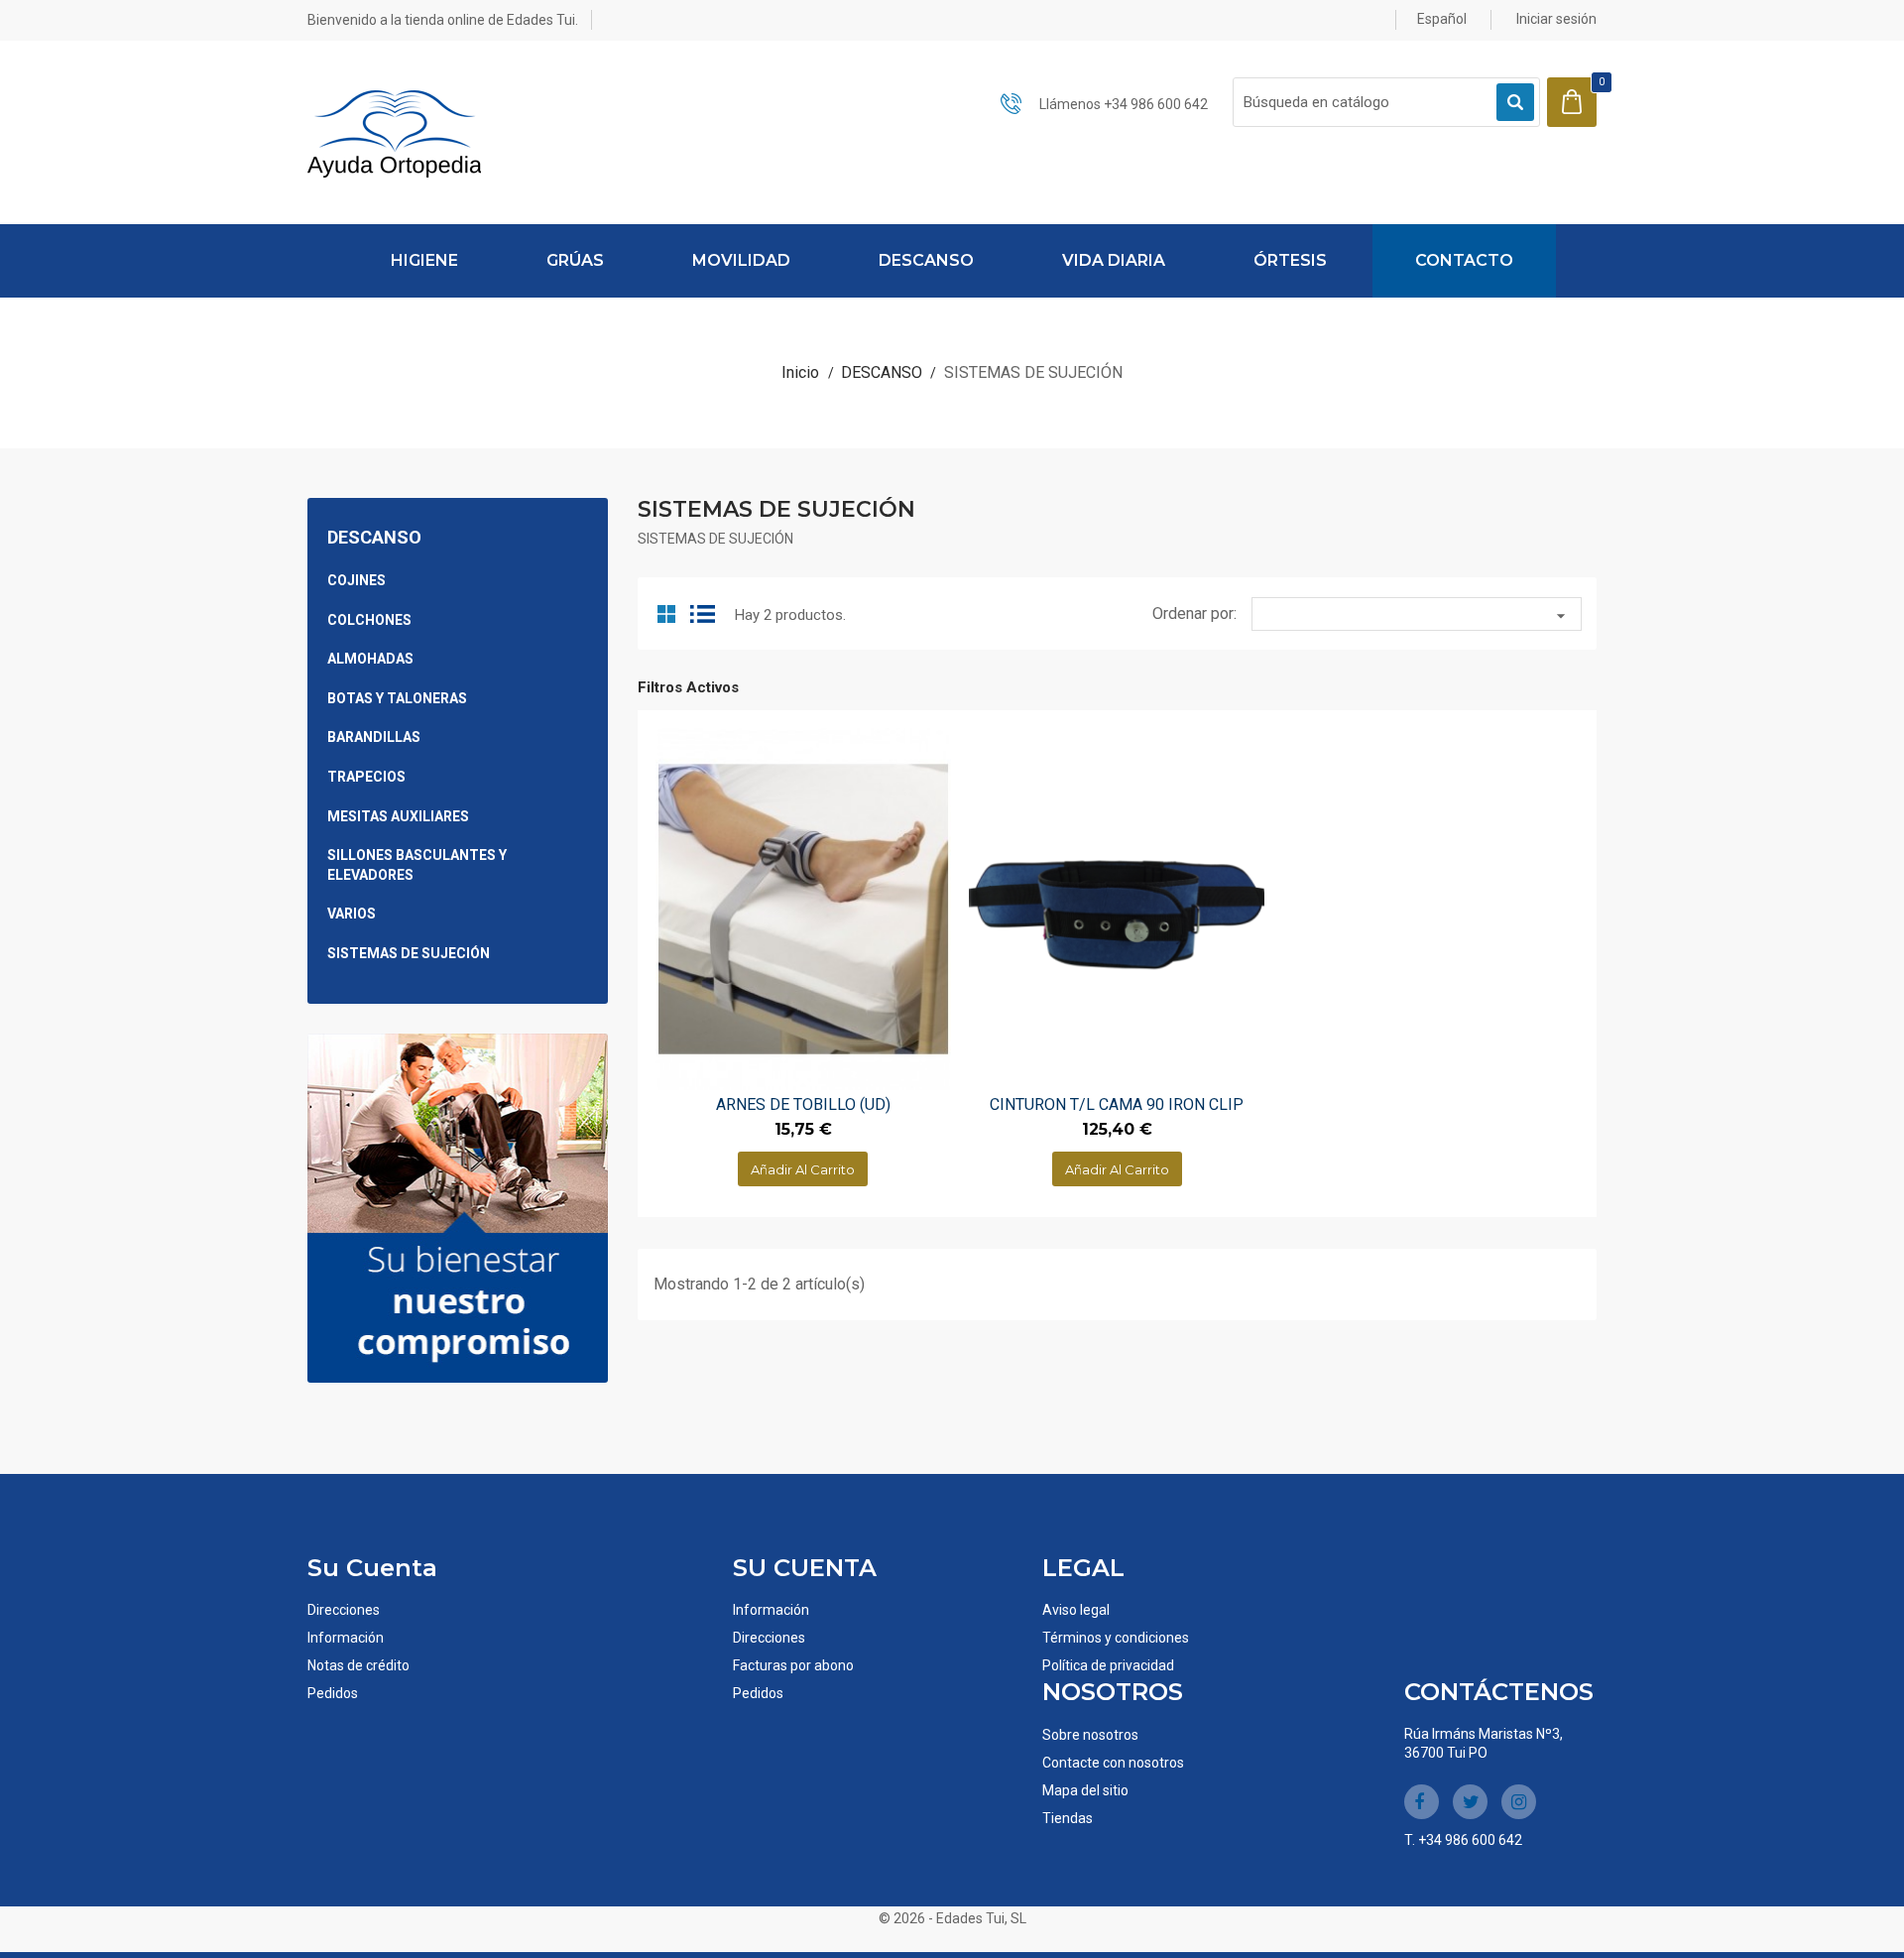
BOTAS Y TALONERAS (397, 698)
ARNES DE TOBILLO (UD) (803, 1104)
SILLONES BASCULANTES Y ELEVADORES (417, 865)
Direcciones (344, 1610)
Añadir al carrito (803, 1169)
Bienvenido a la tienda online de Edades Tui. (443, 20)
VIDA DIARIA (1114, 260)
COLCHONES (369, 620)
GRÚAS (575, 260)
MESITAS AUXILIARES (398, 816)
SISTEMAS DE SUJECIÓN (409, 953)
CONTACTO (1464, 260)
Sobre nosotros (1090, 1735)
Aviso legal (1076, 1610)
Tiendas (1068, 1818)
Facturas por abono (793, 1665)
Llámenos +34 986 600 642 (1124, 104)
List (704, 612)
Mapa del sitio (1085, 1790)
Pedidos (333, 1693)
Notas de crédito (358, 1665)
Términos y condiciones (1116, 1638)
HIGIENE (424, 260)
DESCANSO (926, 260)
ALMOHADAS (370, 659)
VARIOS (352, 914)
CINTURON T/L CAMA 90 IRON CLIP (1117, 1104)
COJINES (357, 580)
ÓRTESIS (1290, 260)
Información (346, 1638)
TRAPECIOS (366, 777)
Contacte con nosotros (1113, 1763)
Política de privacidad (1108, 1665)
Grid (668, 612)
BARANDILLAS (374, 737)
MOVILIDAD (741, 260)
